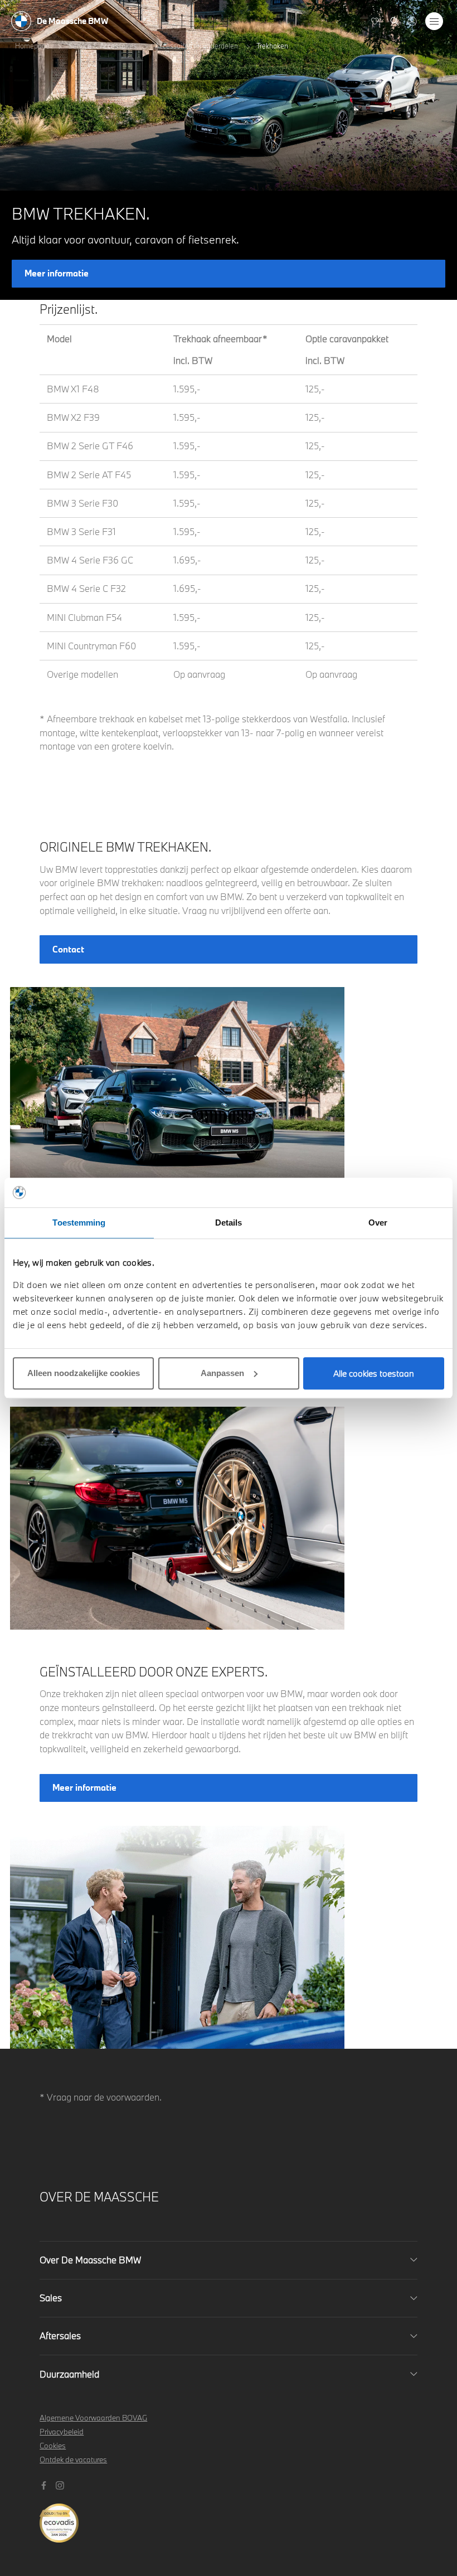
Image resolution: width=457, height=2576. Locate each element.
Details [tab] (229, 1223)
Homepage (32, 46)
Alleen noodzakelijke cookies (84, 1373)
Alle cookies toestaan (374, 1373)
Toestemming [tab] (79, 1223)
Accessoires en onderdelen (196, 46)
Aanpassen (222, 1373)
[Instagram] (61, 2484)
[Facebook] (45, 2484)
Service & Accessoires (103, 46)
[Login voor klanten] (412, 21)
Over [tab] (378, 1223)
